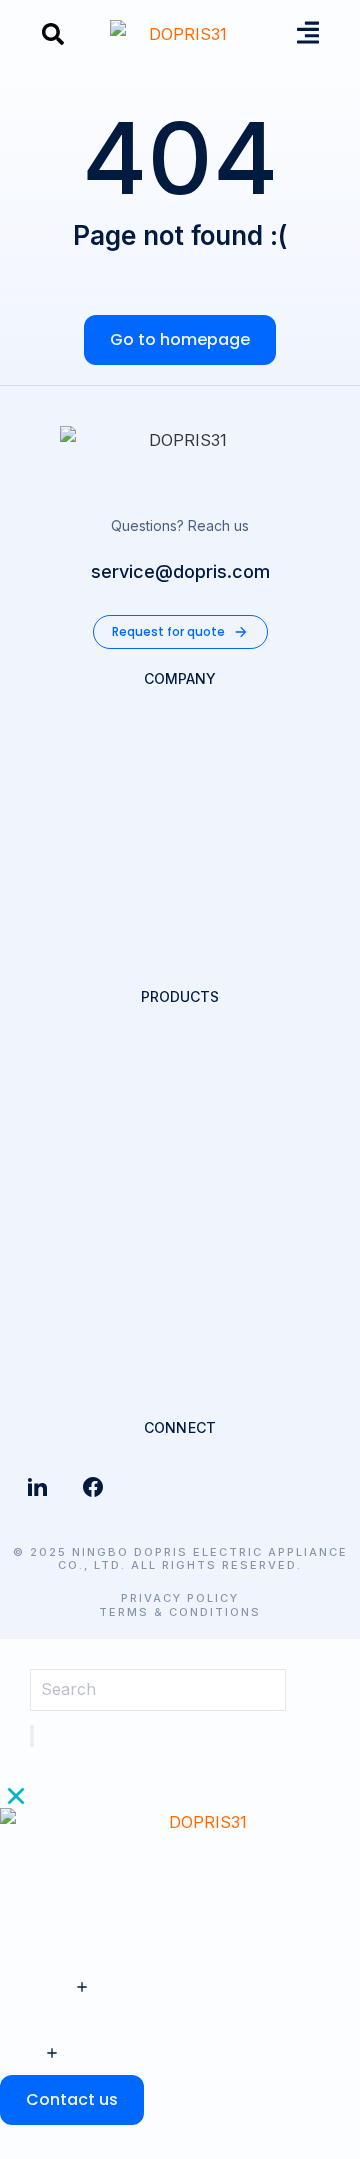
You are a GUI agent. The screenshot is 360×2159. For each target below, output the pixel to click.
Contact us (72, 2099)
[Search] (32, 1736)
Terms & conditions (180, 1612)
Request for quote (168, 631)
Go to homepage (180, 339)
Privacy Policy (180, 1598)
